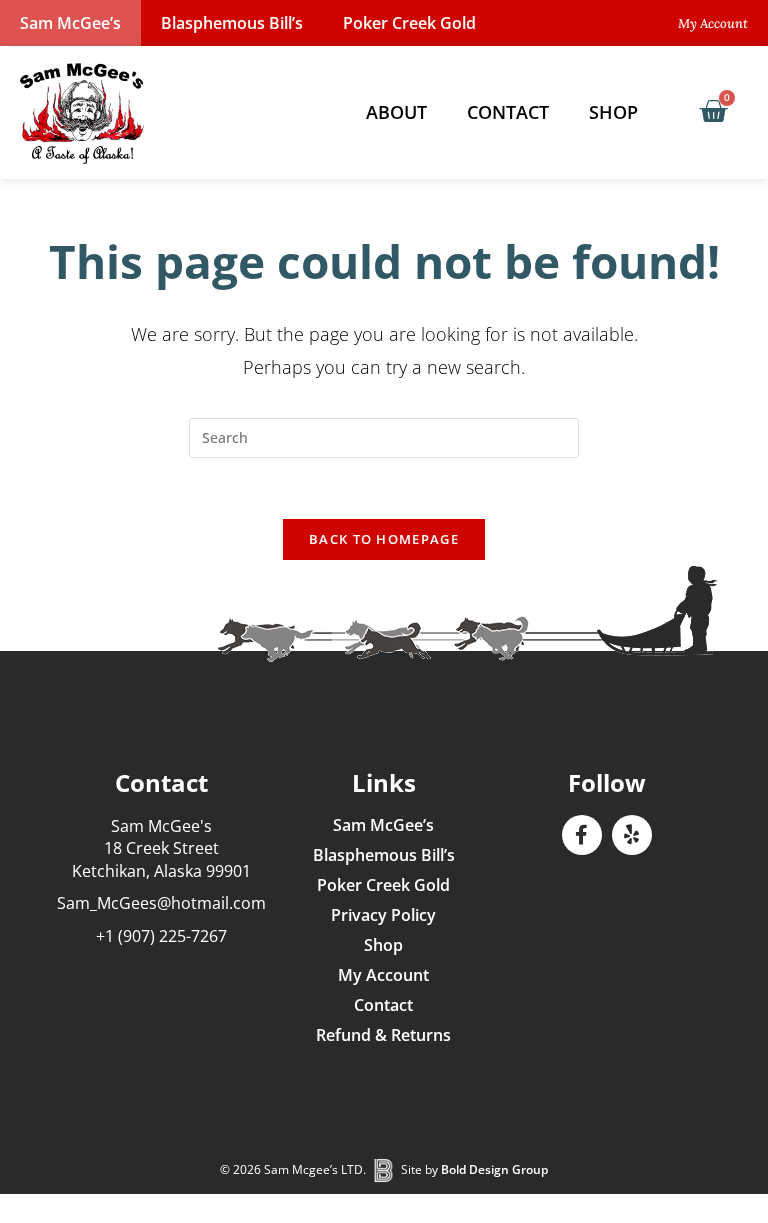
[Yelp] (632, 835)
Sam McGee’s (70, 23)
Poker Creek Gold (409, 23)
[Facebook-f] (582, 835)
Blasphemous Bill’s (232, 23)
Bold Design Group (494, 1169)
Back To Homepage (384, 539)
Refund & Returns (383, 1035)
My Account (383, 975)
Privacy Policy (383, 915)
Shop (613, 112)
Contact (508, 112)
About (396, 112)
